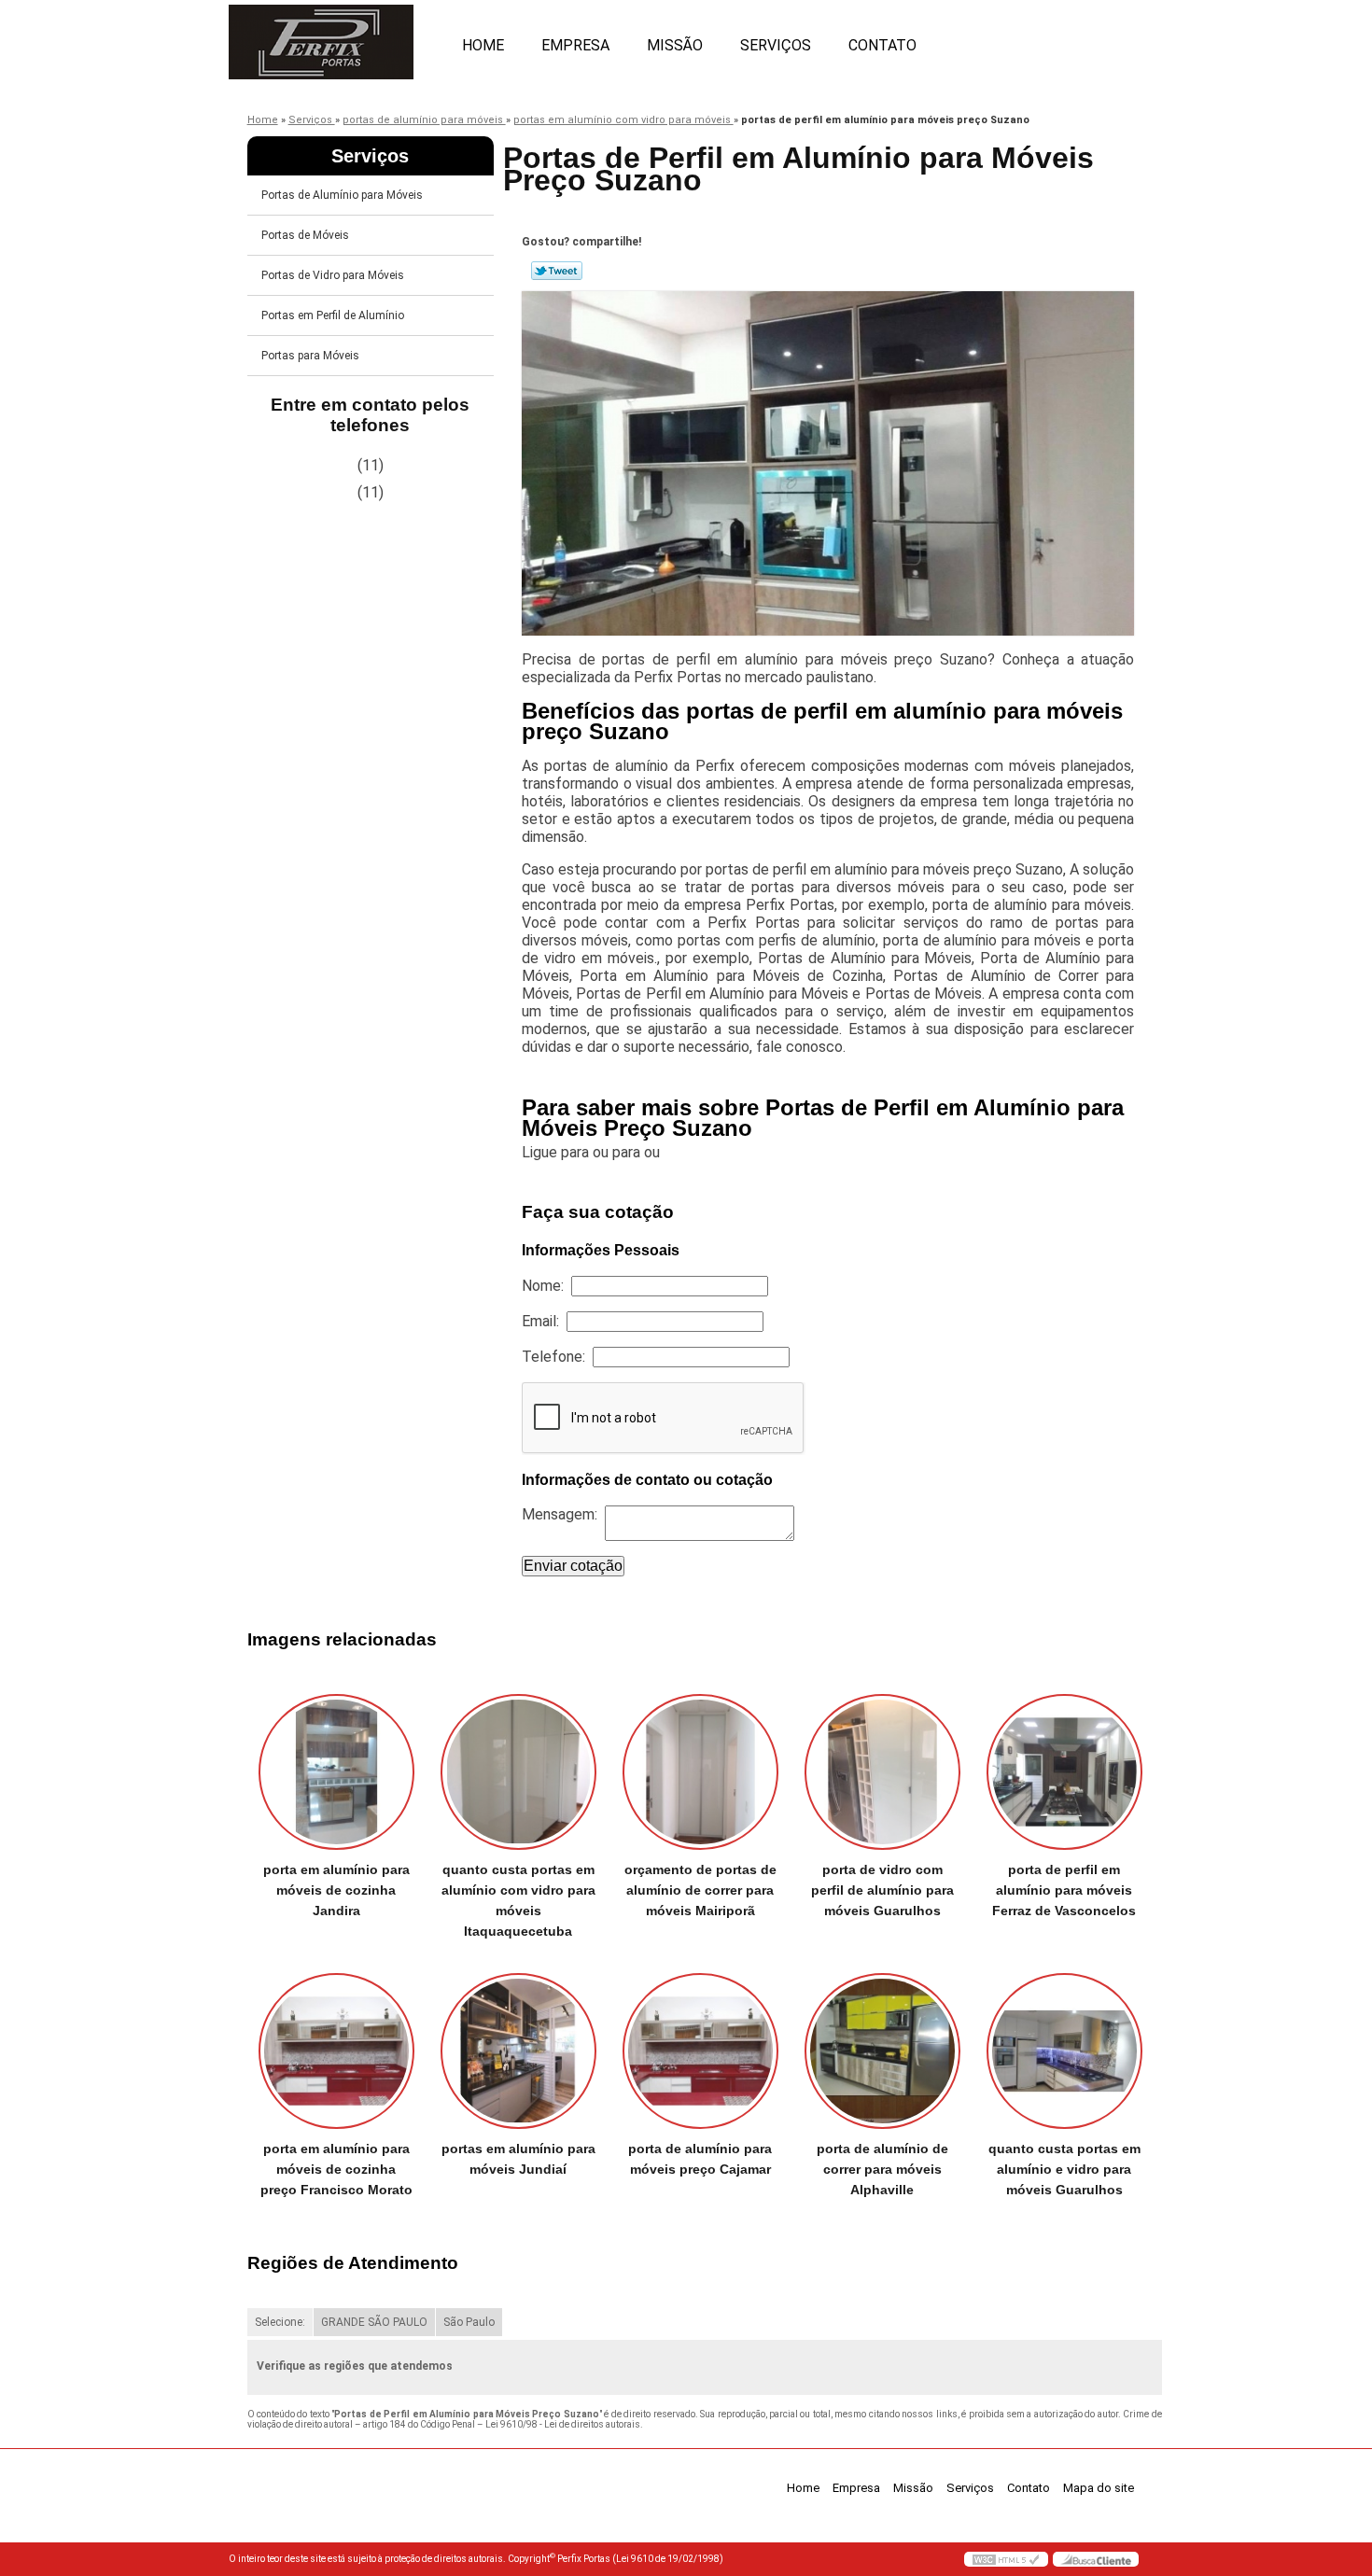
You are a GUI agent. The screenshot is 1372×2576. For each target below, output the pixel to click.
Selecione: (280, 2322)
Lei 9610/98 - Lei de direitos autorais (563, 2424)
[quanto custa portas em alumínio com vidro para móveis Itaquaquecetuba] (518, 1772)
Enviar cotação (573, 1566)
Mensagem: (563, 1514)
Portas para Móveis (310, 356)
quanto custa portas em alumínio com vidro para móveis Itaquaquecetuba (518, 1900)
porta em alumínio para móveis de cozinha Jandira (336, 1890)
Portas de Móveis (305, 235)
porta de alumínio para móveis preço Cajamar (700, 2159)
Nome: (546, 1286)
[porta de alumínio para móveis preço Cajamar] (700, 2051)
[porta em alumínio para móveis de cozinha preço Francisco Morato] (336, 2051)
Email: (544, 1321)
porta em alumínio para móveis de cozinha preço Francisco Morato (336, 2169)
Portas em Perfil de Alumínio (333, 315)
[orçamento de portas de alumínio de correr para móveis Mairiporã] (700, 1772)
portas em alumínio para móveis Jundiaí (518, 2159)
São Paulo (469, 2322)
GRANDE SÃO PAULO (374, 2322)
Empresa (575, 45)
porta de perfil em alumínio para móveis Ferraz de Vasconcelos (1064, 1890)
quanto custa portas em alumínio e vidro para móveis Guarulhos (1064, 2169)
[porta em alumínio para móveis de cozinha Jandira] (336, 1772)
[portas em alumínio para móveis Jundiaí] (518, 2051)
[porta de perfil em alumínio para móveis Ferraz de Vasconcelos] (1064, 1772)
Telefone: (557, 1357)
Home (483, 45)
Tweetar (557, 271)
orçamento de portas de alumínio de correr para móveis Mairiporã (700, 1890)
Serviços (776, 45)
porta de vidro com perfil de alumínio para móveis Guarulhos (882, 1890)
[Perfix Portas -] (336, 37)
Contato (882, 45)
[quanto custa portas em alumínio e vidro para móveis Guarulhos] (1064, 2051)
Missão (675, 45)
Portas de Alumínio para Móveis (342, 195)
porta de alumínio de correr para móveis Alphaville (882, 2169)
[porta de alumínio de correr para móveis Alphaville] (882, 2051)
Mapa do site (1099, 2488)
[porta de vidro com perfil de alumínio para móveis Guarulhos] (882, 1772)
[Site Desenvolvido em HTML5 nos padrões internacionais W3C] (1006, 2559)
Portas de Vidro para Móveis (333, 275)
